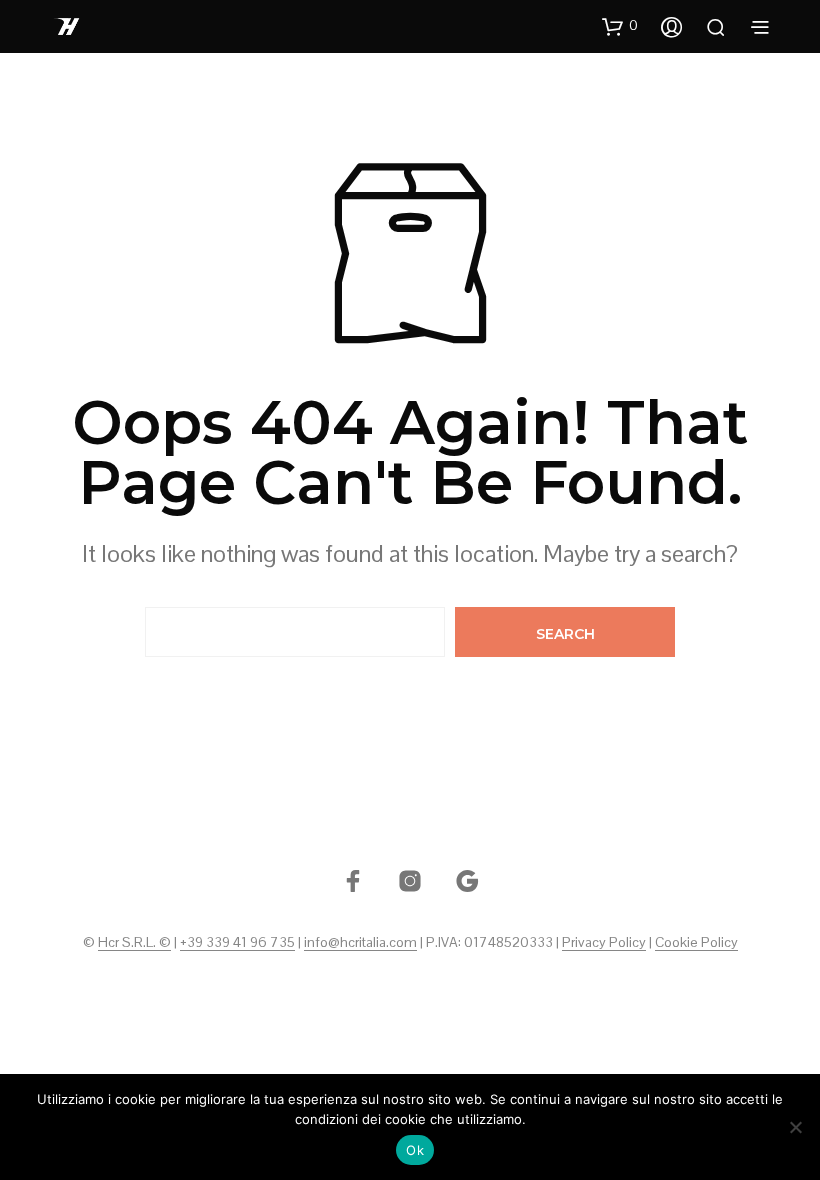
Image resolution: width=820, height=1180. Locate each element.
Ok (415, 1150)
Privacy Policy (604, 943)
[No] (795, 1127)
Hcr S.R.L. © (134, 943)
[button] (620, 26)
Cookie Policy (696, 943)
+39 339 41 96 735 (237, 943)
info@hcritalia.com (360, 943)
